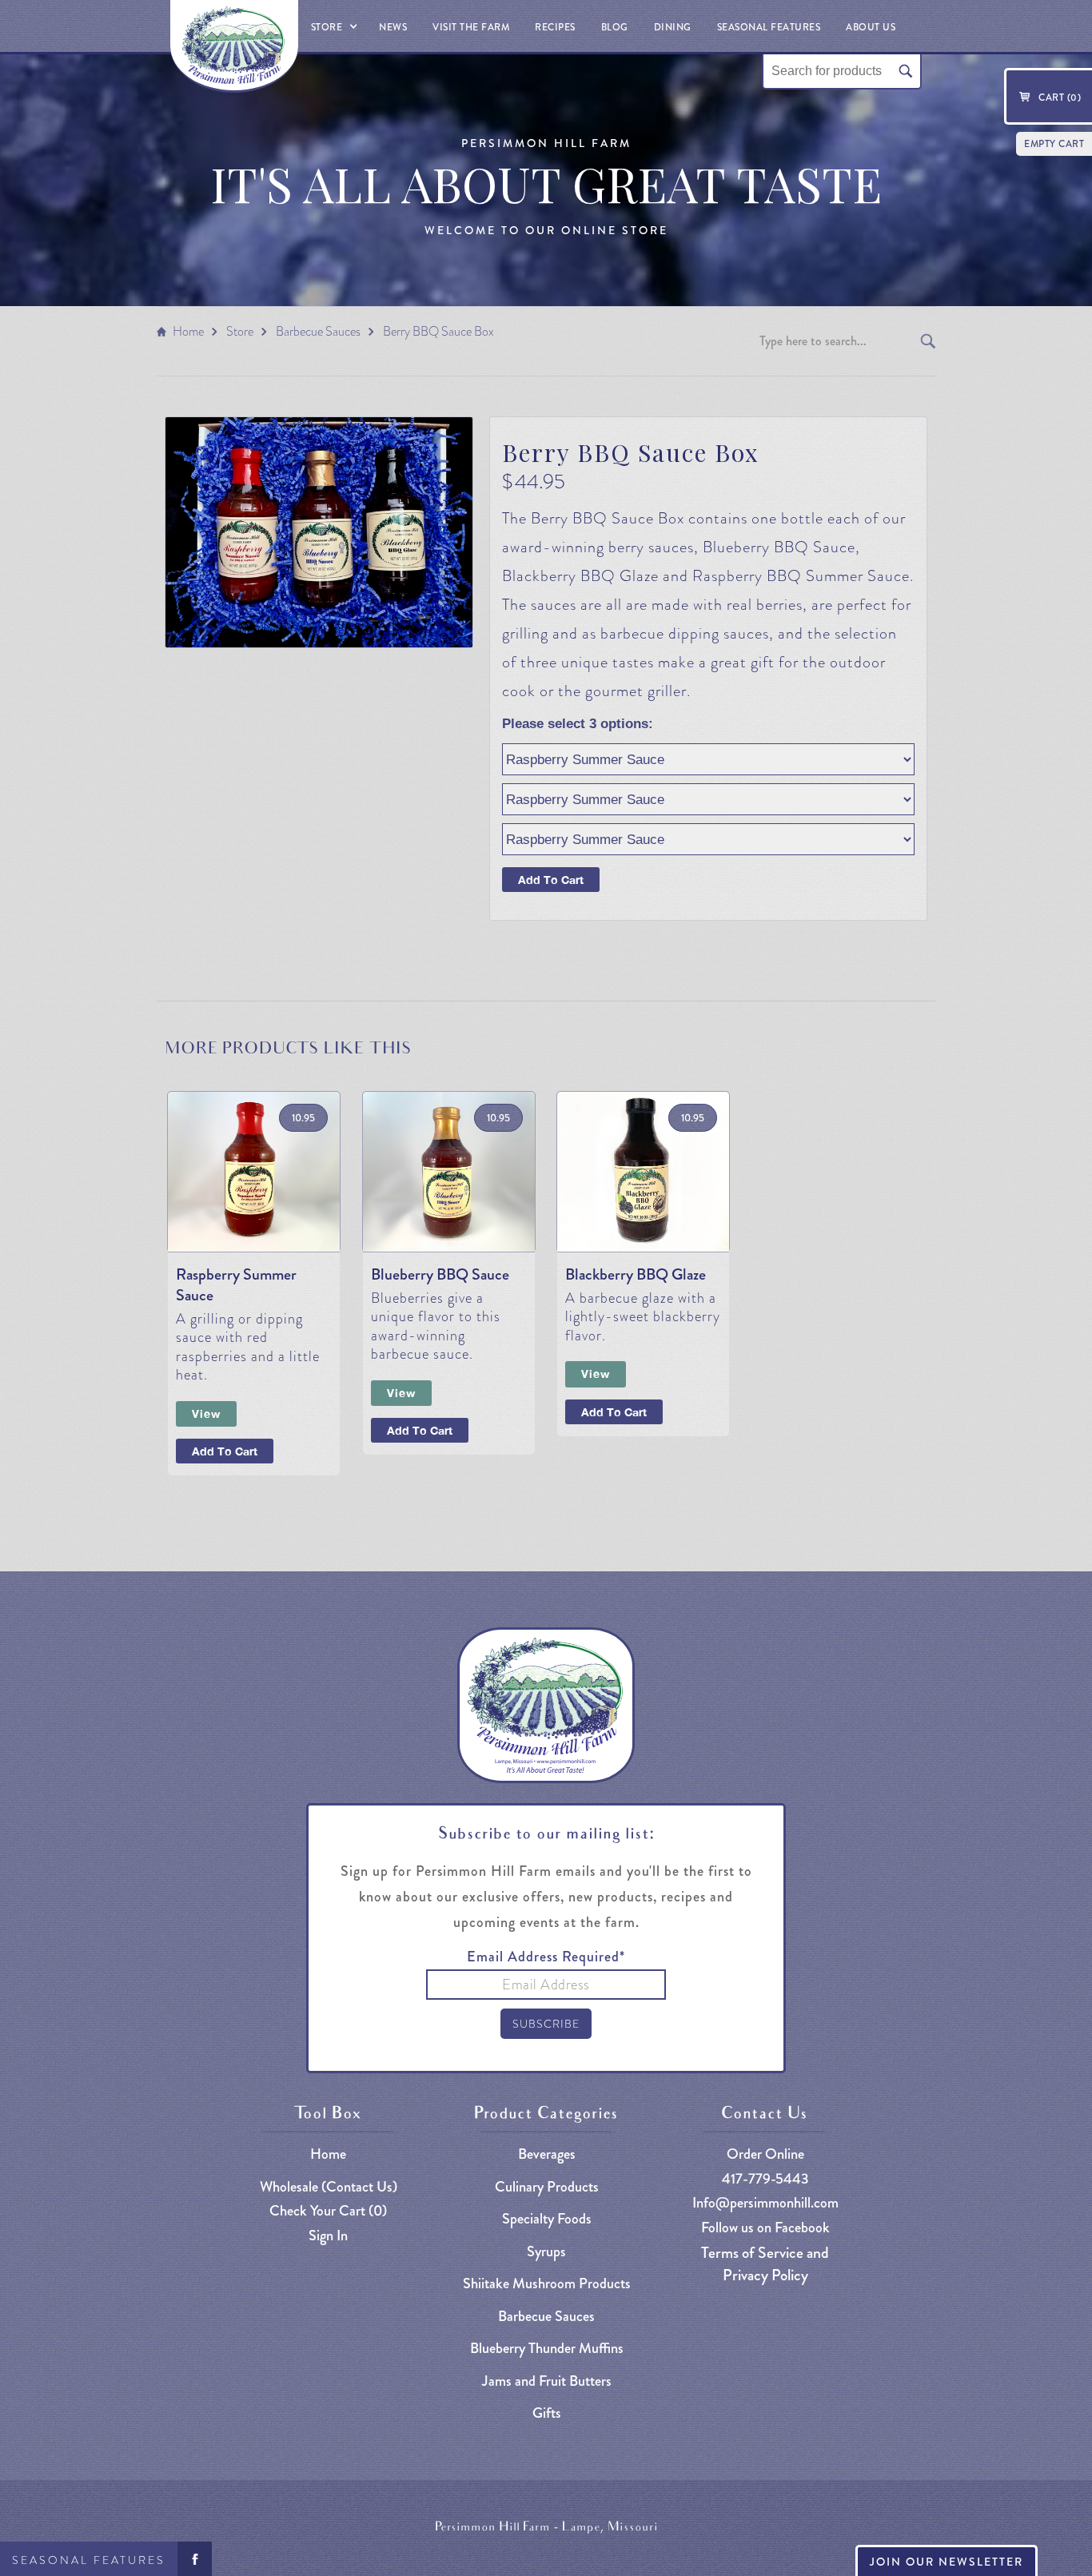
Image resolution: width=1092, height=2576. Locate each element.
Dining (673, 27)
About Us (871, 27)
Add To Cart (225, 1451)
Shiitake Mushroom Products (547, 2284)
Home (188, 331)
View (206, 1413)
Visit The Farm (471, 27)
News (393, 27)
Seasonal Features (89, 2560)
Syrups (546, 2252)
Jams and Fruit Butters (547, 2381)
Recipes (555, 27)
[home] (234, 46)
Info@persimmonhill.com (765, 2203)
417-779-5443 (765, 2179)
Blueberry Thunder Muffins (547, 2349)
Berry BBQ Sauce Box (438, 331)
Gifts (547, 2413)
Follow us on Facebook (765, 2228)
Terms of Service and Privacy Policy (765, 2263)
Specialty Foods (547, 2219)
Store (240, 331)
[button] (333, 26)
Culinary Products (547, 2187)
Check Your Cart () (328, 2211)
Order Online (765, 2154)
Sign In (328, 2236)
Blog (615, 27)
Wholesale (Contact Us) (329, 2187)
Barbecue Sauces (318, 331)
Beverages (547, 2154)
